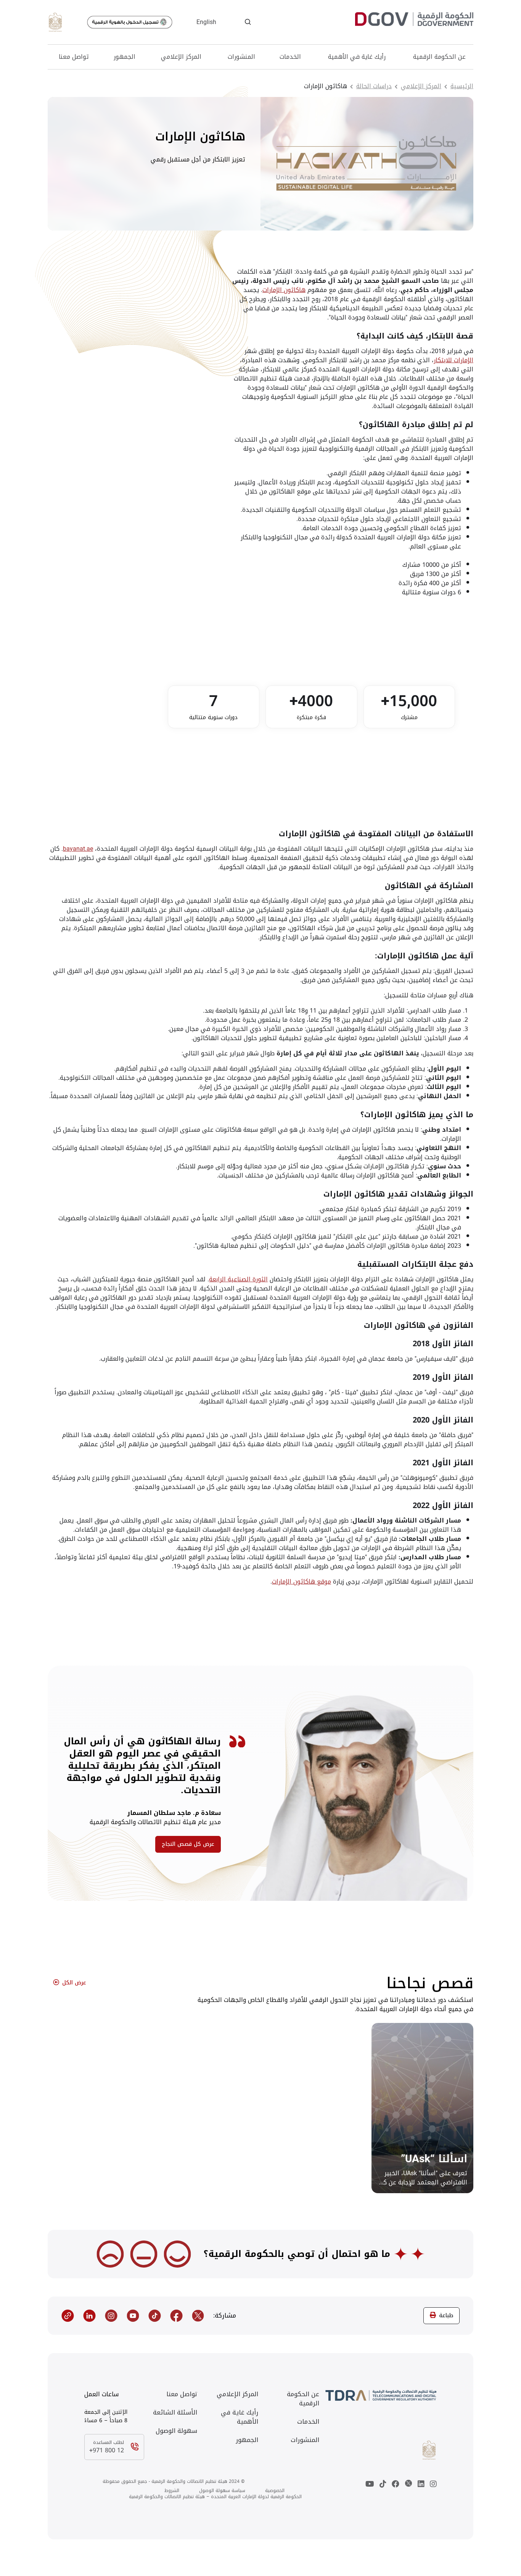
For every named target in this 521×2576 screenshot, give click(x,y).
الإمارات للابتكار (453, 360)
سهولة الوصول (176, 2431)
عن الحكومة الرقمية (439, 57)
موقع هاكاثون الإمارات (302, 1582)
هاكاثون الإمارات (284, 290)
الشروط (172, 2491)
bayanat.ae (78, 849)
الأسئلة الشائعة (175, 2413)
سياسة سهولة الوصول (222, 2491)
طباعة (446, 2315)
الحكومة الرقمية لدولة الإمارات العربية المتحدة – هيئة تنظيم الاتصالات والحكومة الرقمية (215, 2497)
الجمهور (125, 57)
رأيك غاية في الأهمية (357, 57)
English (206, 22)
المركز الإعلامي (181, 57)
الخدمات (290, 57)
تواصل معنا (74, 57)
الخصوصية (275, 2491)
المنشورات (241, 57)
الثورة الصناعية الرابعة (238, 1279)
